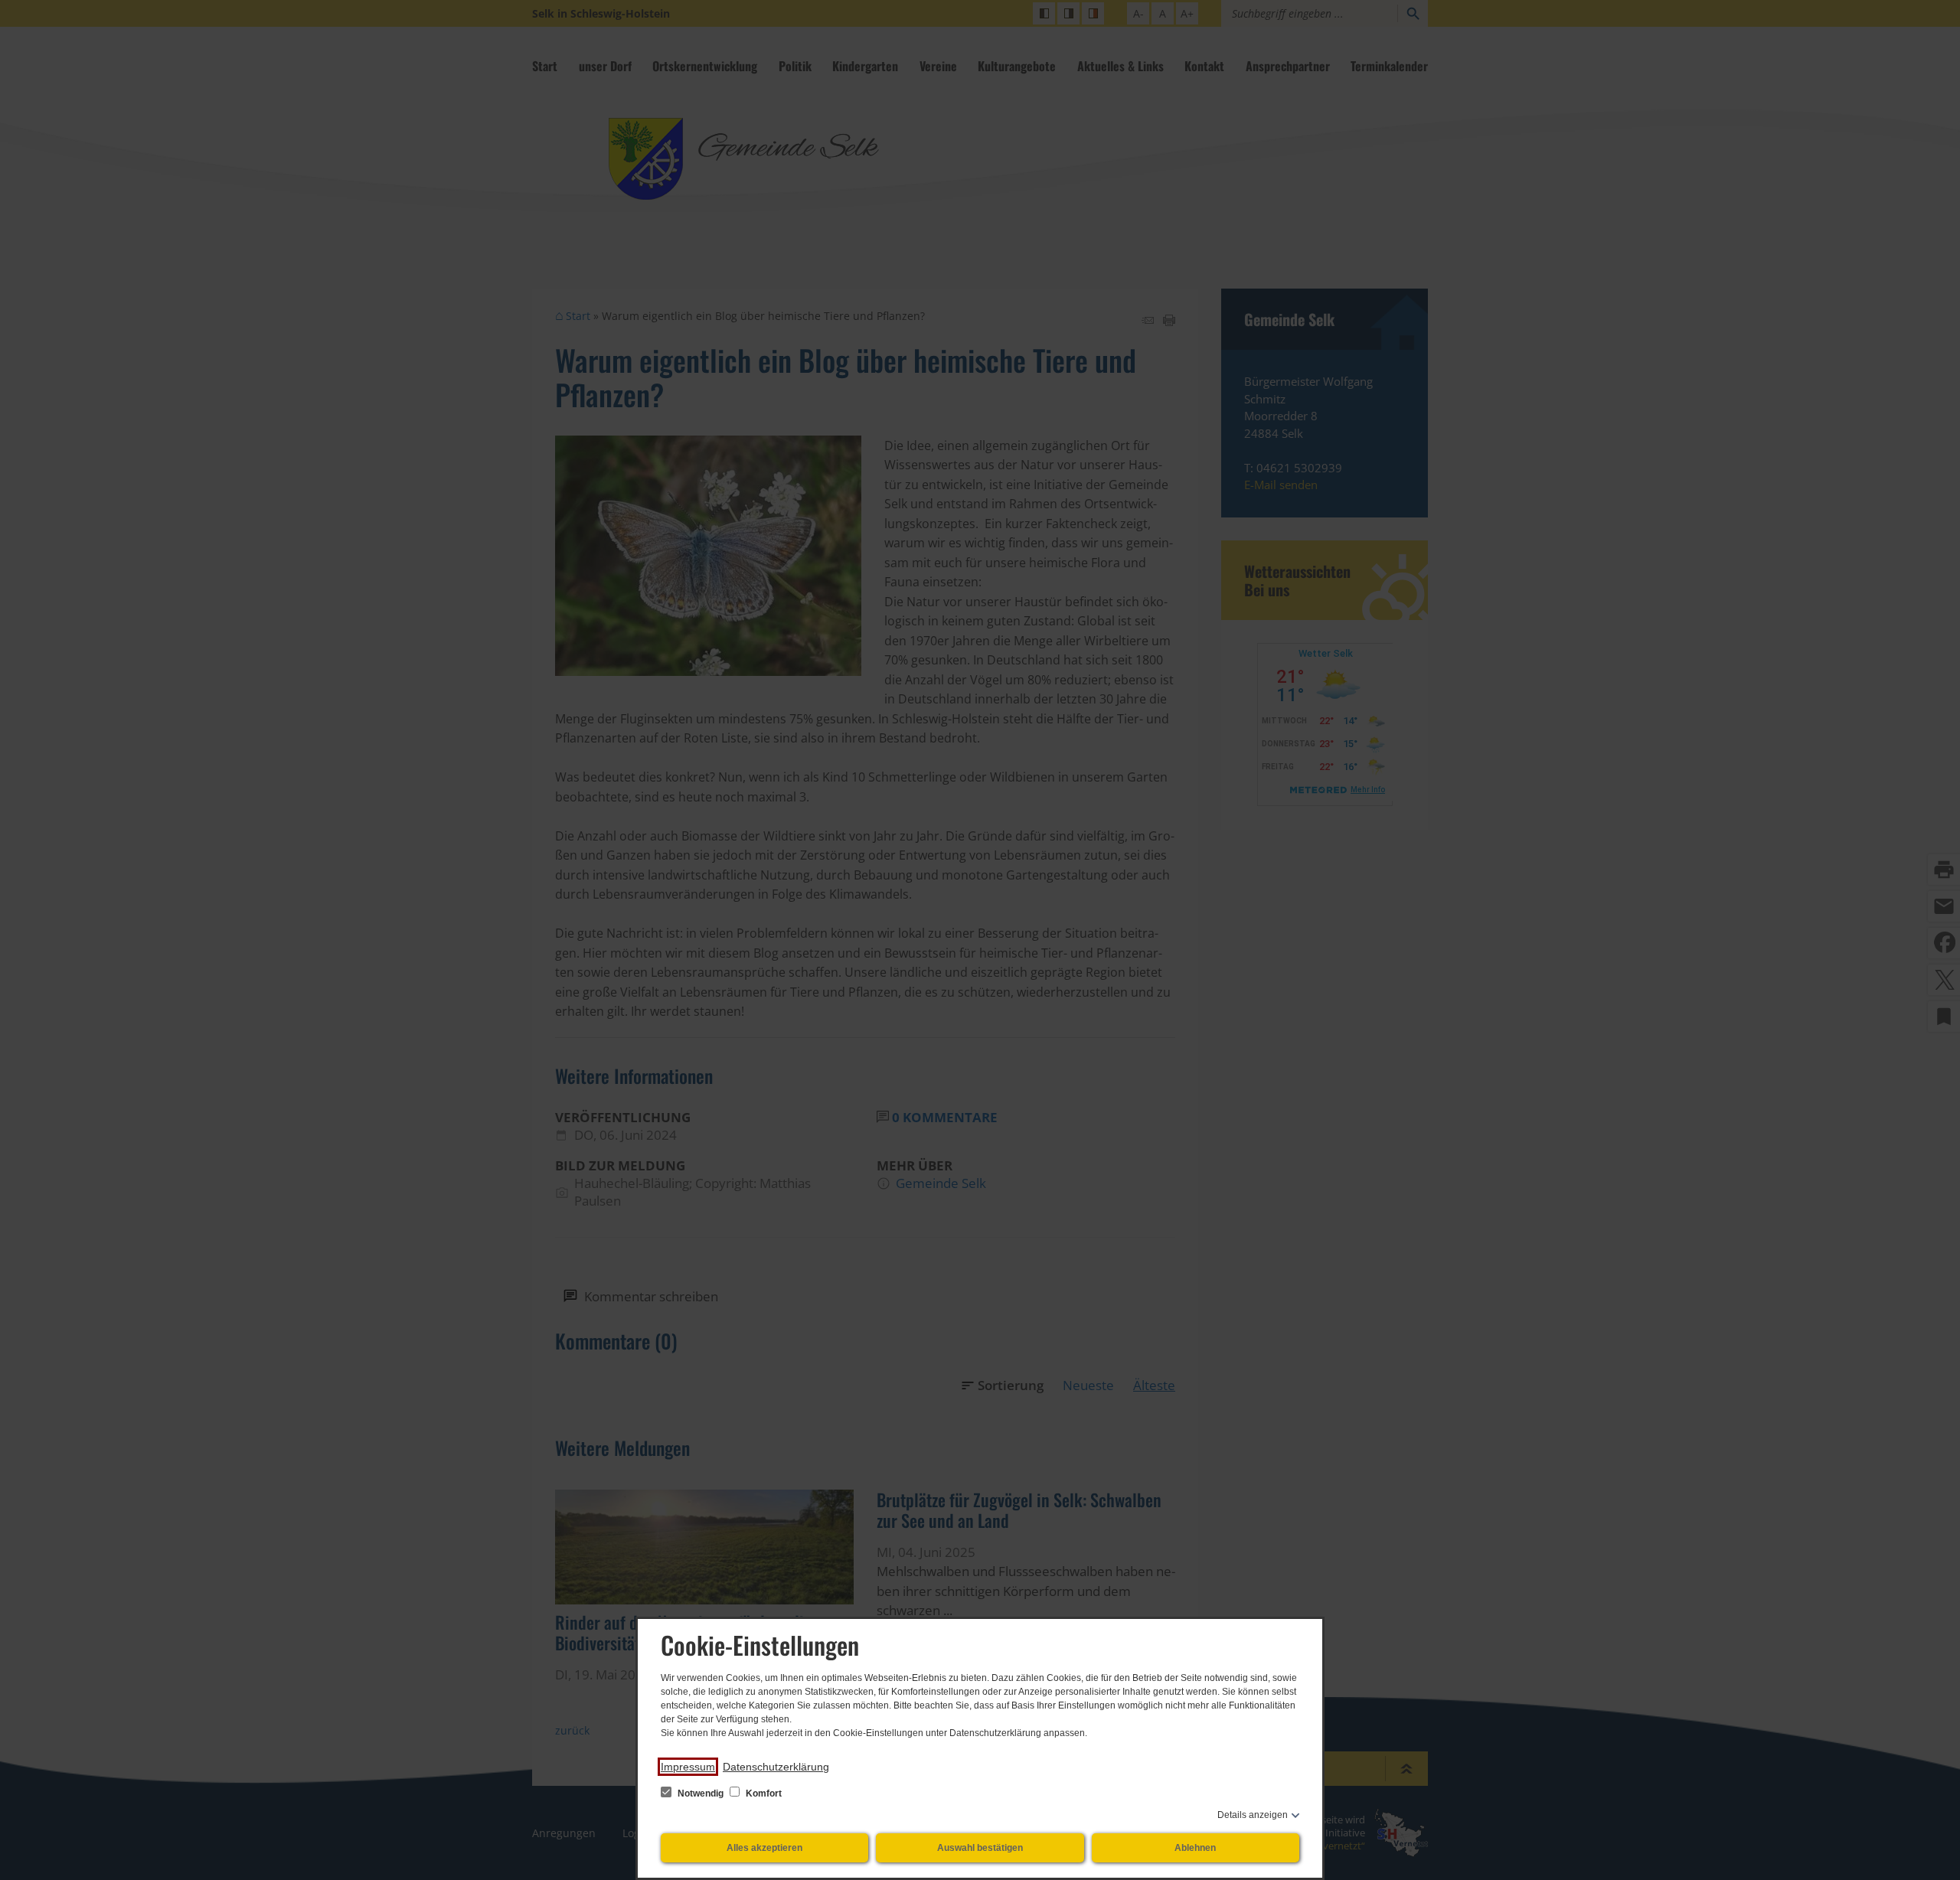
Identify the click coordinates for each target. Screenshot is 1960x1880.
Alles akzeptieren (764, 1848)
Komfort (763, 1794)
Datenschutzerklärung (776, 1767)
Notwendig (701, 1794)
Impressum (688, 1767)
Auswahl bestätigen (980, 1848)
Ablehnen (1195, 1848)
